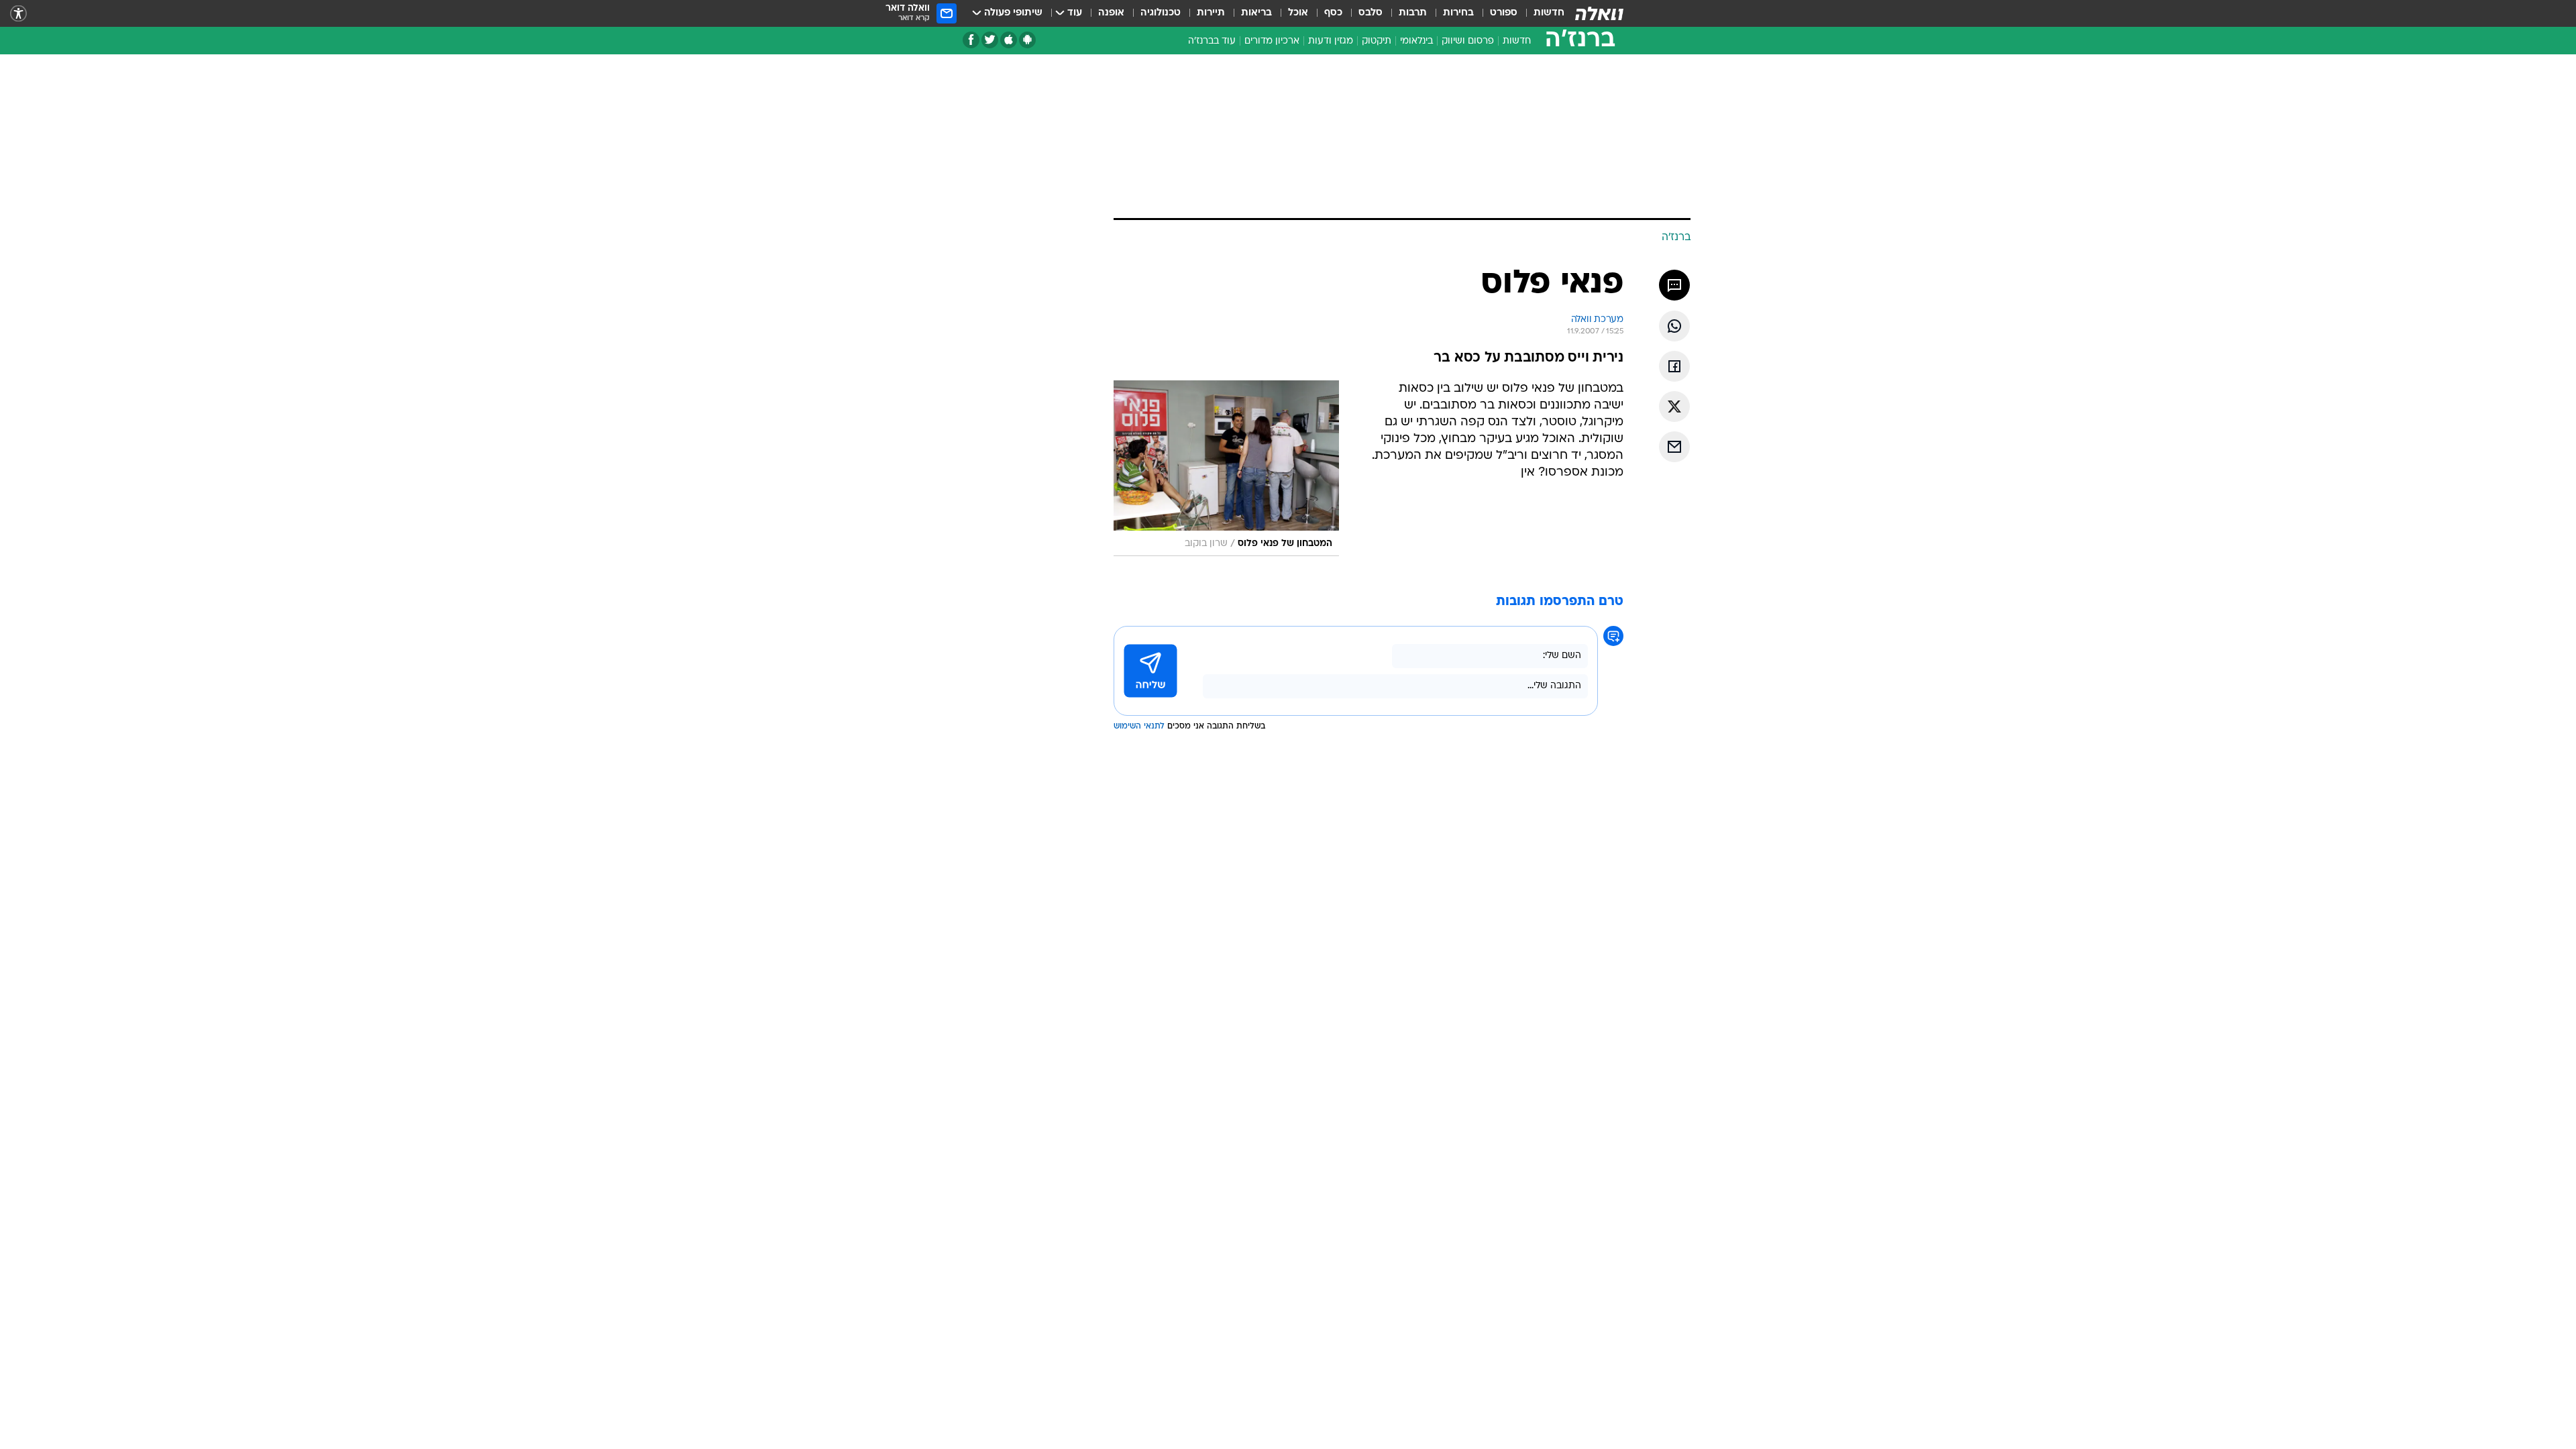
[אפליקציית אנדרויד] (1027, 40)
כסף (1333, 13)
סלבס (1371, 13)
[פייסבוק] (971, 40)
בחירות (1458, 13)
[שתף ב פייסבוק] (1674, 366)
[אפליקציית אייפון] (1009, 40)
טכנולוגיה (1161, 13)
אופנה (1111, 13)
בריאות (1256, 13)
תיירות (1211, 13)
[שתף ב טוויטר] (1674, 407)
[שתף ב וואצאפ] (1674, 326)
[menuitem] (1541, 13)
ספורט (1504, 13)
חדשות (1549, 13)
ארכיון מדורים (1272, 41)
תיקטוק (1377, 41)
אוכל (1298, 13)
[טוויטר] (990, 40)
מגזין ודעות (1331, 41)
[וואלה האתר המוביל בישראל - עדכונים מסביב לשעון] (1599, 13)
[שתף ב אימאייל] (1674, 447)
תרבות (1413, 13)
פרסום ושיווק (1468, 41)
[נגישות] (18, 14)
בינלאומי (1416, 41)
